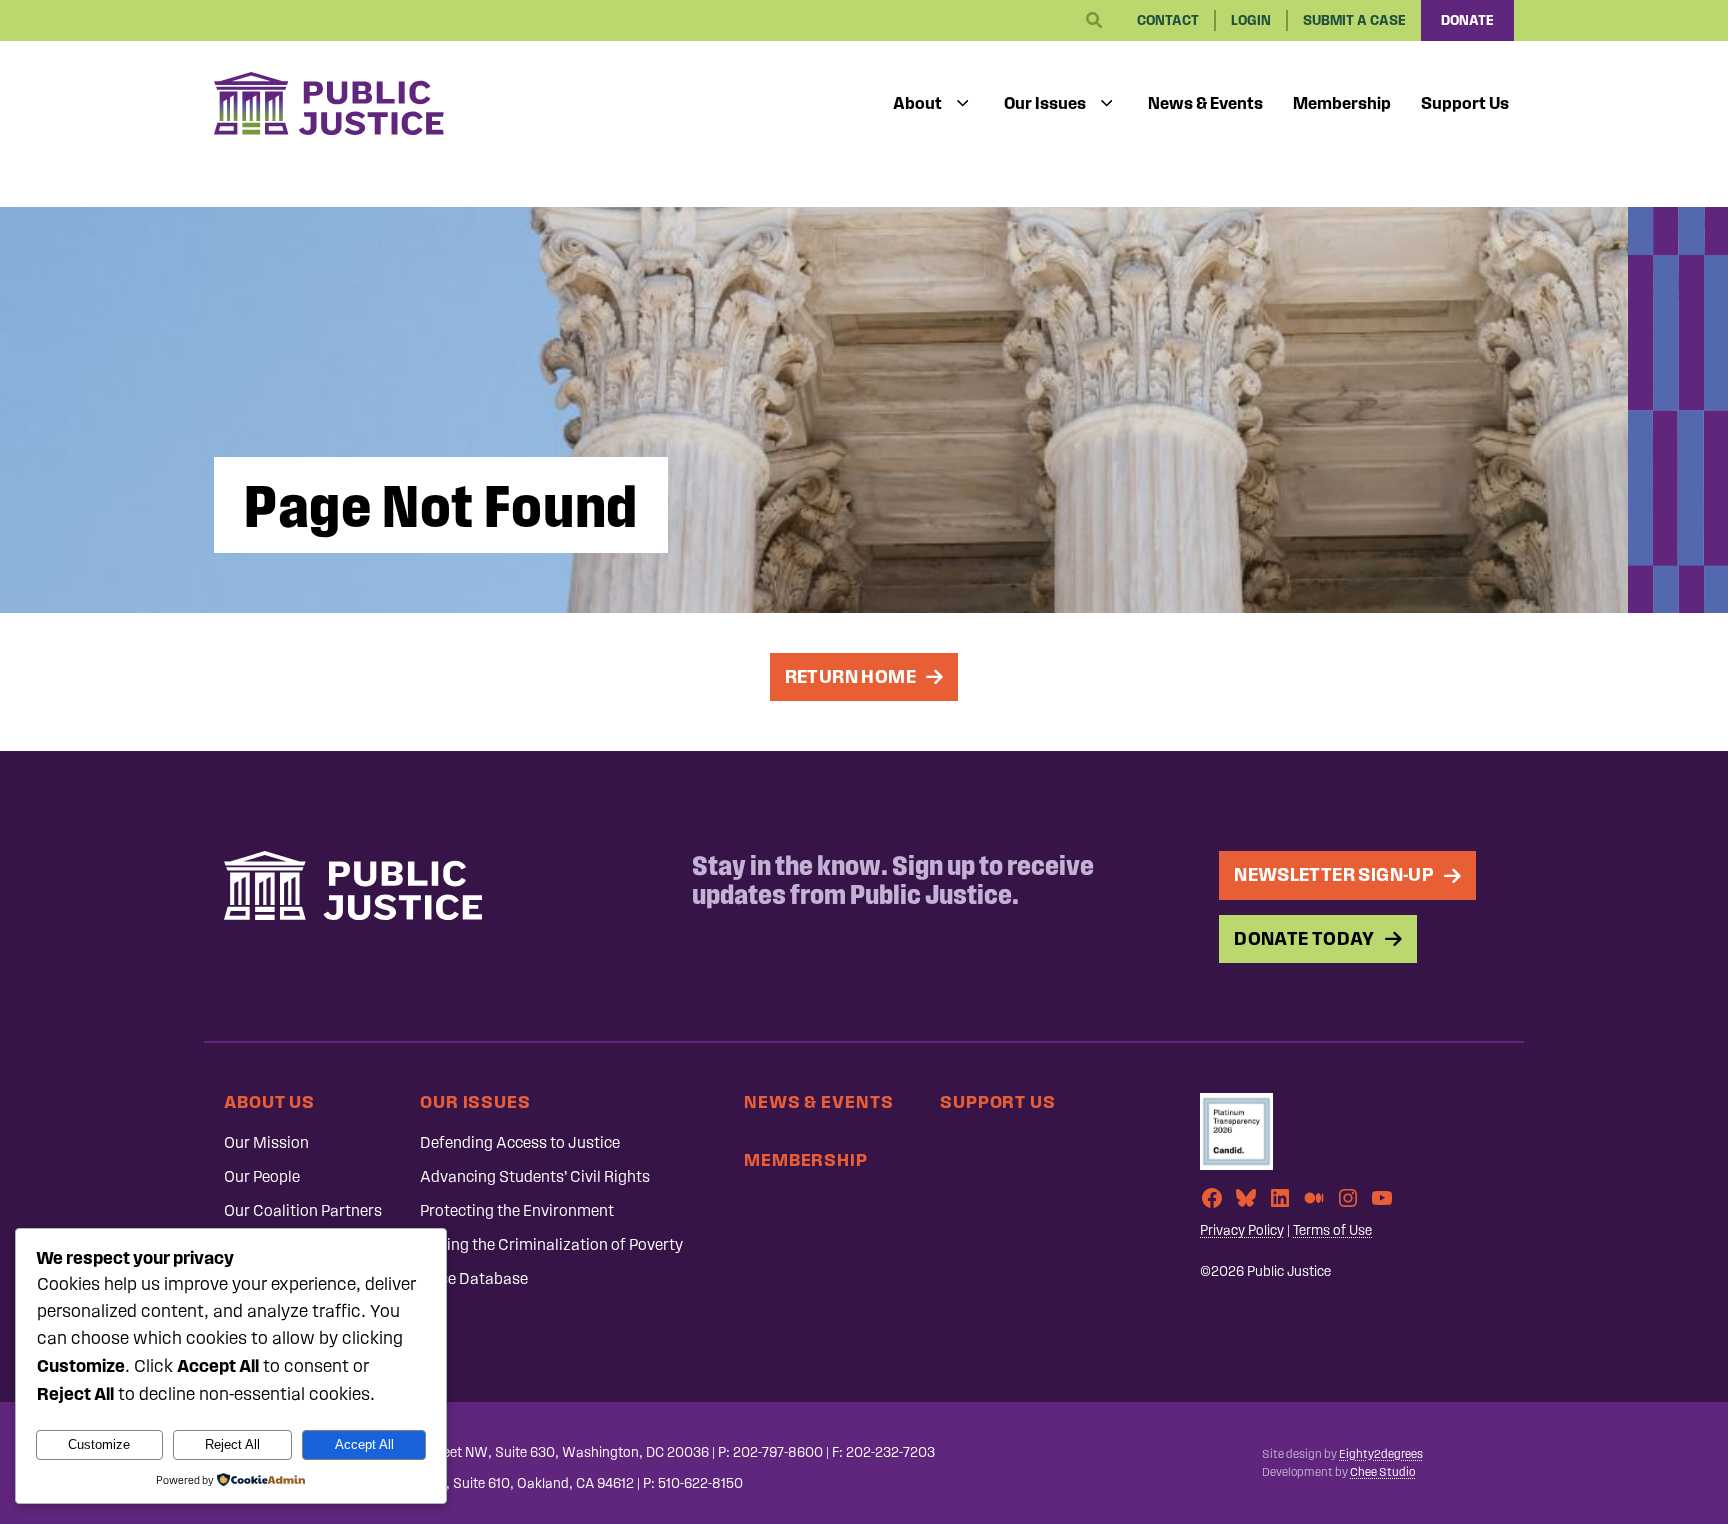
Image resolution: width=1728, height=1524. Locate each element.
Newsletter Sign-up (1334, 874)
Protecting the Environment (517, 1210)
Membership (1342, 103)
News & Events (1205, 103)
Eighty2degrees (1381, 1454)
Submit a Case (1354, 20)
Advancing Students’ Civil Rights (535, 1176)
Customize (99, 1444)
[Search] (1094, 21)
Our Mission (266, 1142)
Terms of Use (1332, 1230)
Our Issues (1045, 103)
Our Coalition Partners (303, 1210)
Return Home (850, 676)
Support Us (1465, 103)
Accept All (364, 1444)
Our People (262, 1176)
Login (1251, 20)
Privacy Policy (1242, 1230)
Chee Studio (1382, 1472)
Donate (1467, 20)
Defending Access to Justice (520, 1142)
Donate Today (1304, 938)
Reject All (232, 1444)
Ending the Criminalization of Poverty (551, 1244)
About (917, 103)
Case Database (474, 1278)
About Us (269, 1101)
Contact (1168, 20)
